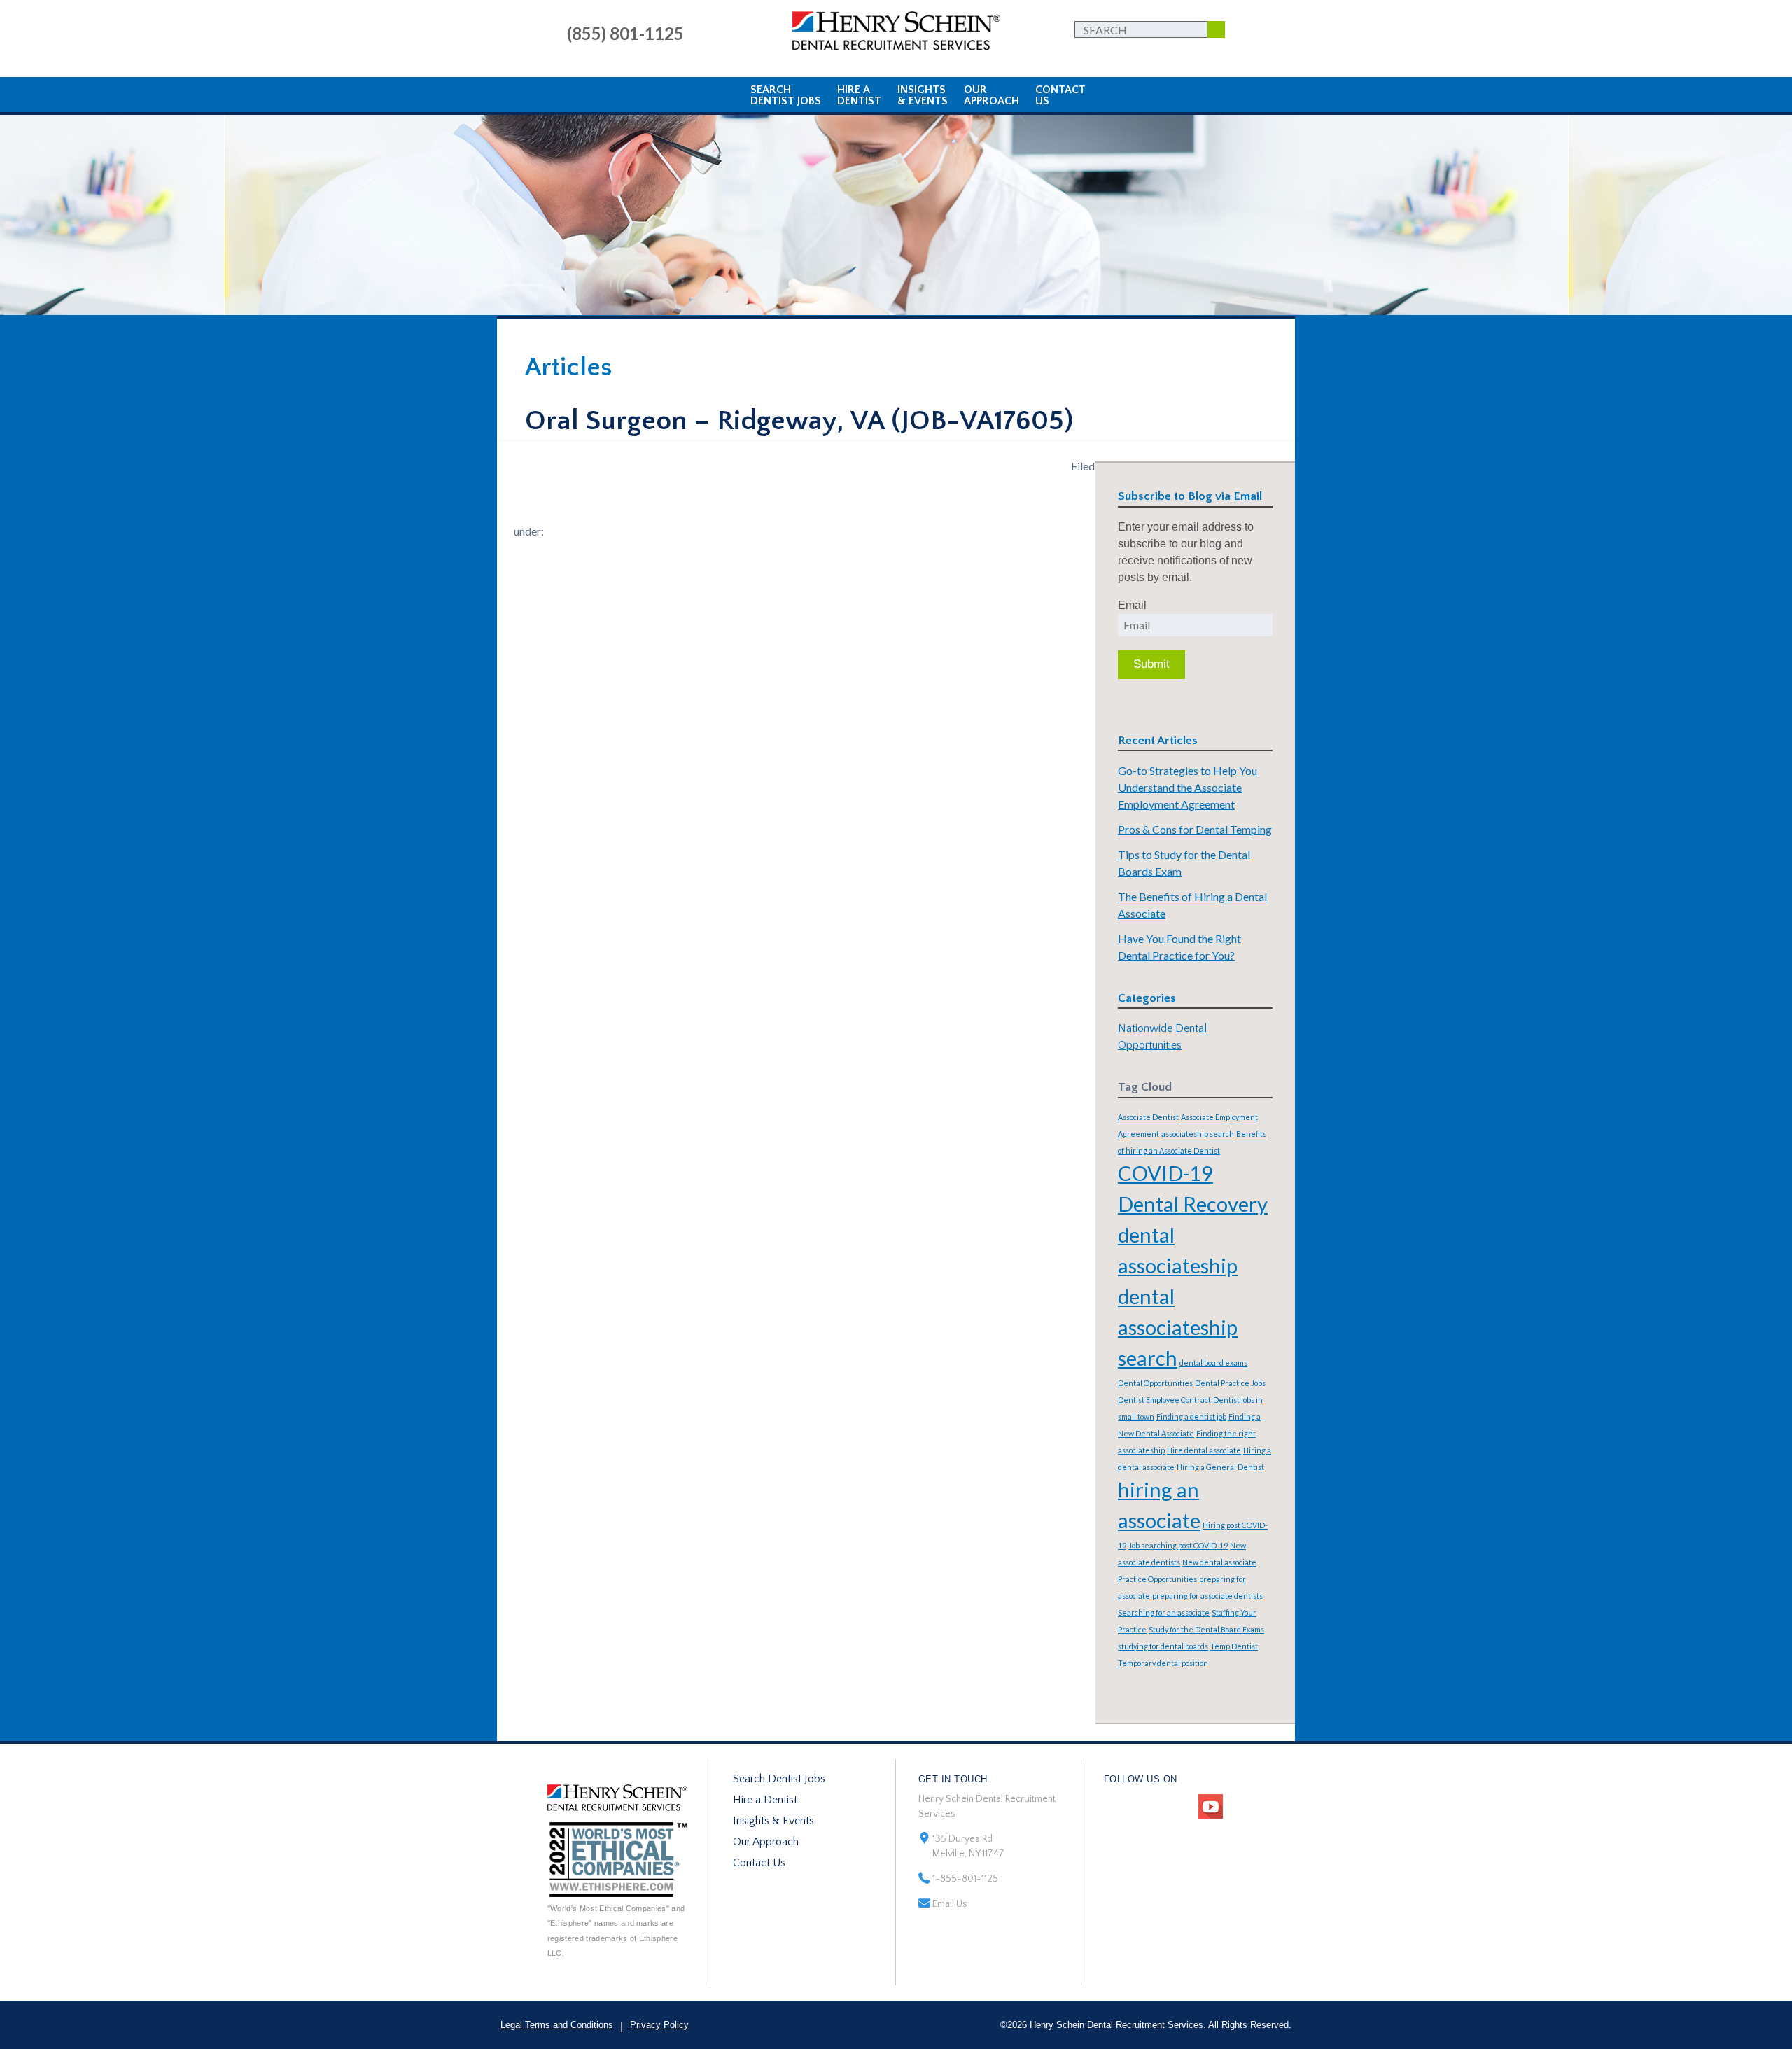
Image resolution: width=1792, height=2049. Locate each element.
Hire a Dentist (765, 1800)
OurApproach (992, 95)
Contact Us (759, 1863)
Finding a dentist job (1191, 1417)
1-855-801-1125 (965, 1879)
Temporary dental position (1163, 1663)
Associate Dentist (1148, 1117)
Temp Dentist (1234, 1646)
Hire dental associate (1204, 1450)
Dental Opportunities (1155, 1383)
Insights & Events (773, 1821)
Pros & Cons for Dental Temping (1195, 829)
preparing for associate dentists (1207, 1596)
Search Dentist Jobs (779, 1779)
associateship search (1198, 1134)
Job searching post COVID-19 (1178, 1545)
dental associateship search (1178, 1327)
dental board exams (1213, 1363)
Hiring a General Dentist (1220, 1467)
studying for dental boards (1163, 1646)
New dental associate (1219, 1562)
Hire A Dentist (859, 95)
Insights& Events (923, 95)
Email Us (950, 1904)
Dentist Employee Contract (1164, 1400)
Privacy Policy (659, 2025)
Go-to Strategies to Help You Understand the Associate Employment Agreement (1188, 787)
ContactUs (1060, 95)
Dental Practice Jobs (1230, 1383)
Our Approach (766, 1842)
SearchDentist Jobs (786, 95)
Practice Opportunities (1157, 1579)
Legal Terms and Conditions (557, 2025)
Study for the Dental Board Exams (1206, 1629)
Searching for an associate (1164, 1613)
